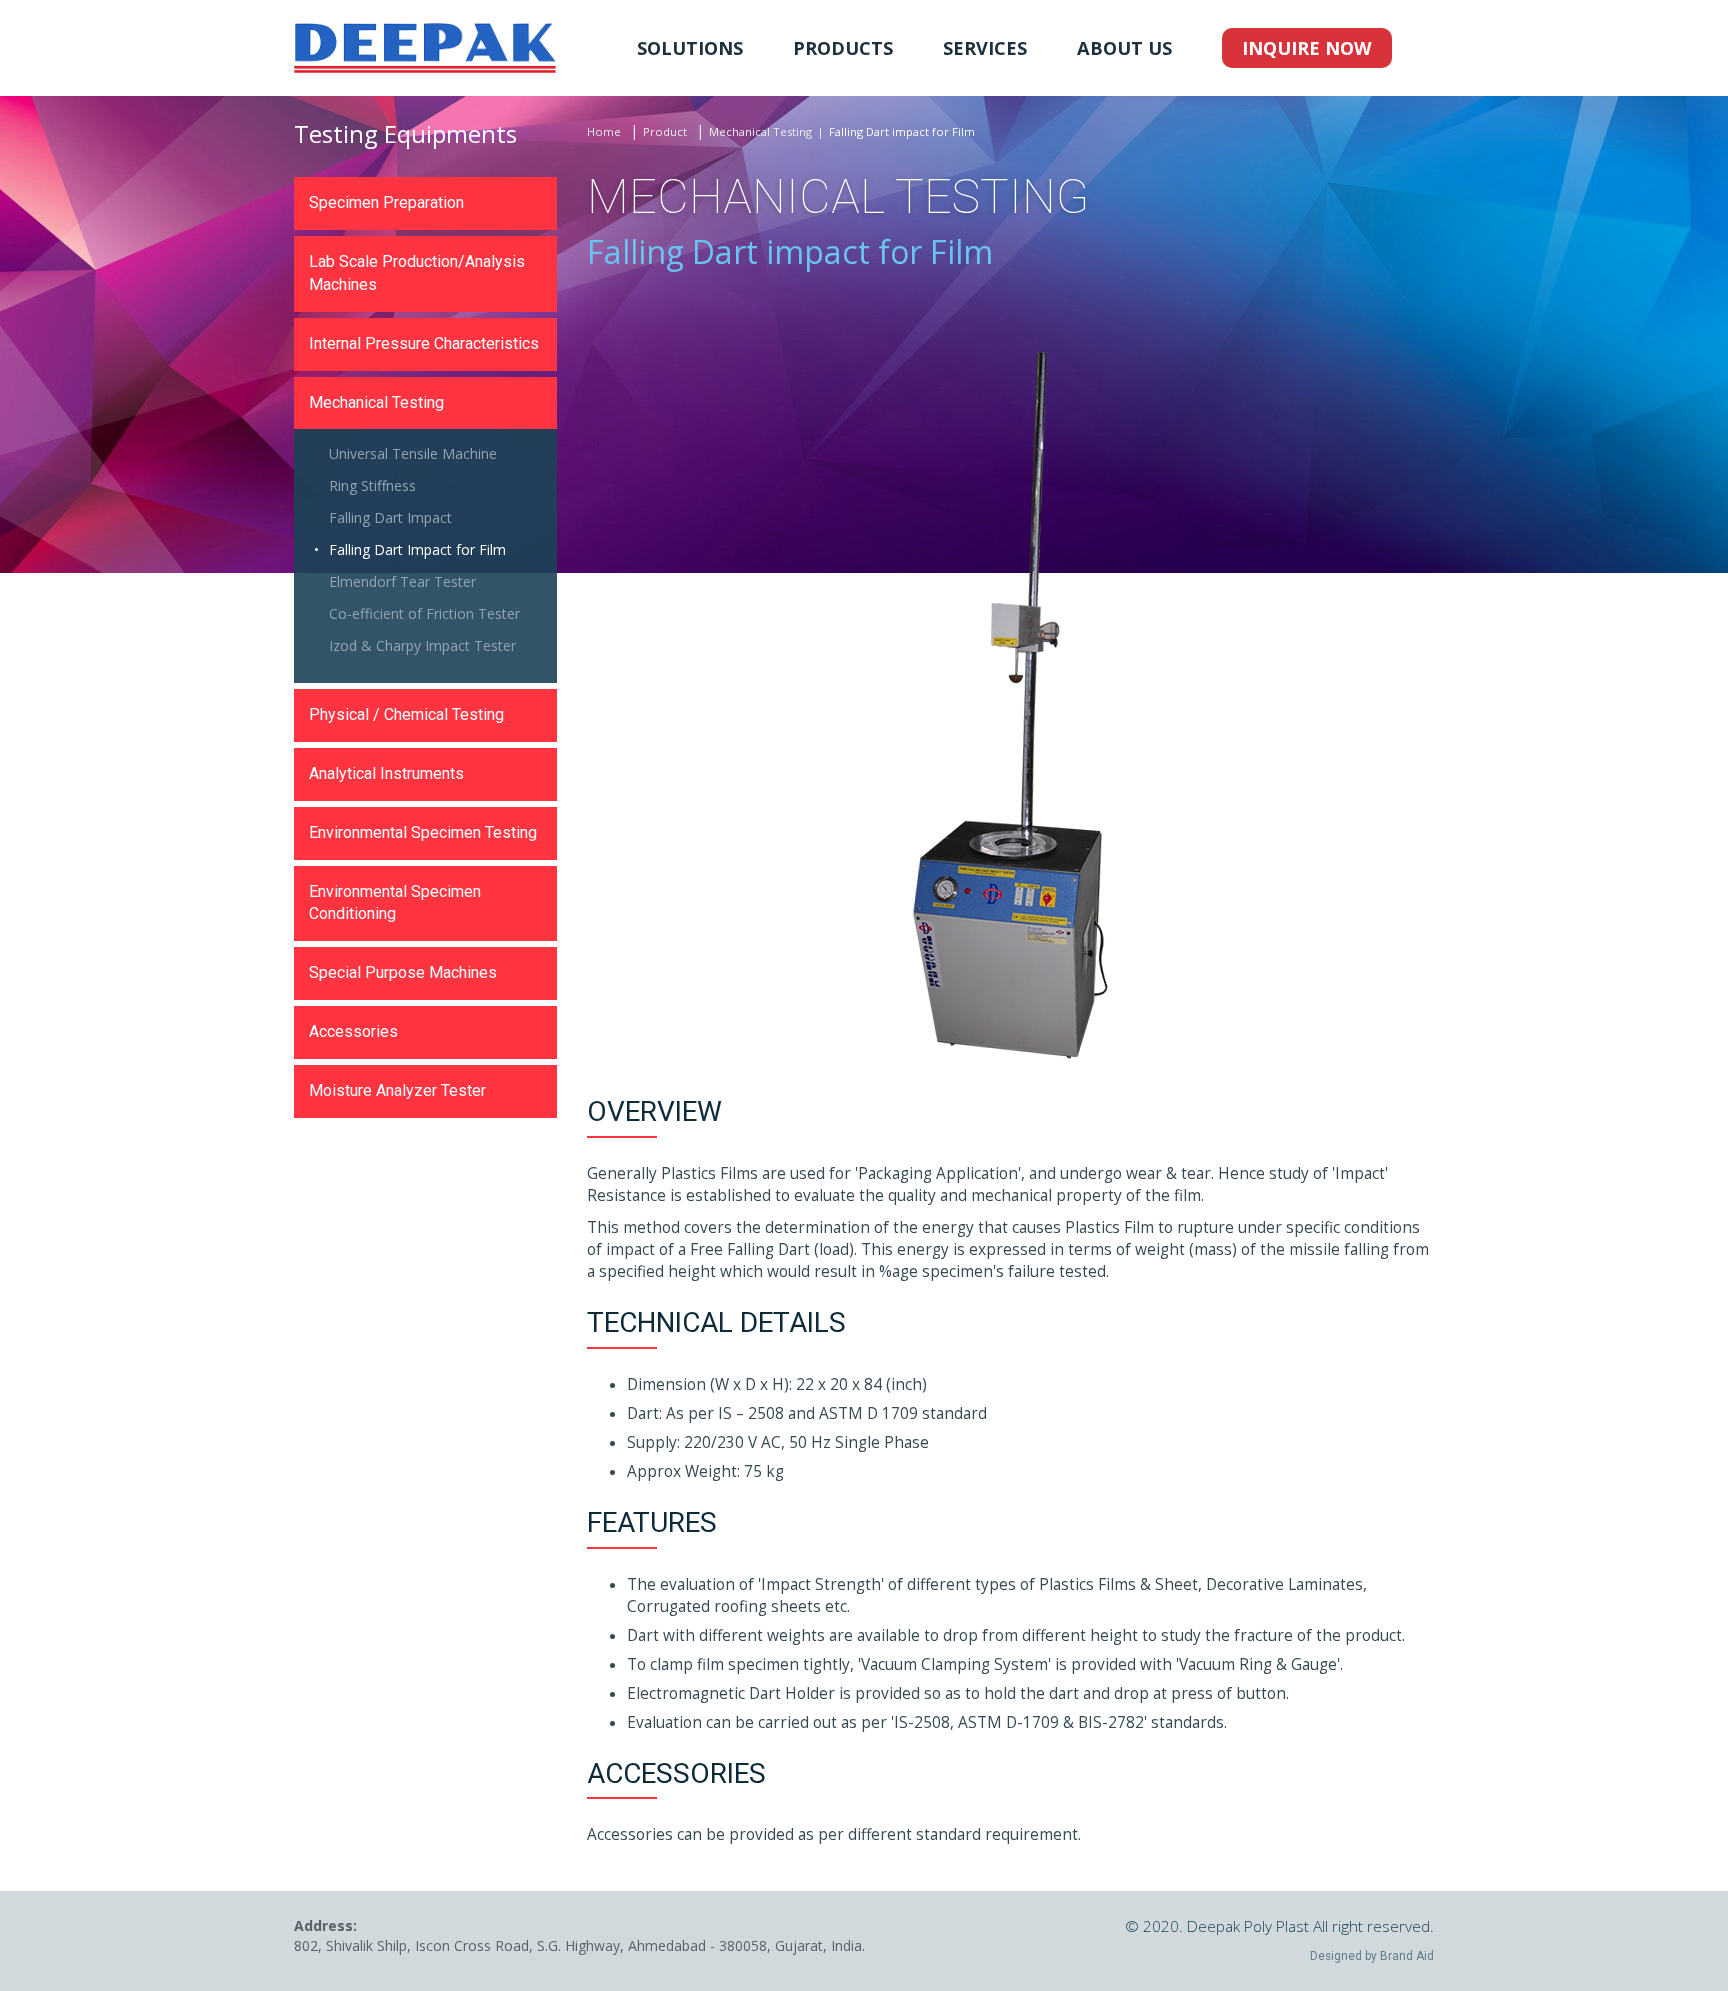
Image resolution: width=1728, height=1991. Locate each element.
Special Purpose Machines (403, 972)
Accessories (353, 1031)
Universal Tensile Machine (413, 453)
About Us (1124, 48)
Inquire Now (1307, 48)
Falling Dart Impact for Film (417, 549)
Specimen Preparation (386, 202)
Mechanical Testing (760, 131)
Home (604, 131)
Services (985, 48)
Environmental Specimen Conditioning (395, 903)
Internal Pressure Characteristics (424, 343)
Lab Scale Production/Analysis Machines (417, 273)
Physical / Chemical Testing (406, 714)
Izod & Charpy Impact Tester (422, 645)
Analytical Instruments (386, 773)
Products (843, 48)
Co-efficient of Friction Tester (424, 613)
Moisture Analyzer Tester (397, 1090)
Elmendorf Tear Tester (402, 581)
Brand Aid (1407, 1956)
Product (665, 131)
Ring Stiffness (372, 485)
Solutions (690, 48)
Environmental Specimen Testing (423, 832)
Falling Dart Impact (390, 517)
